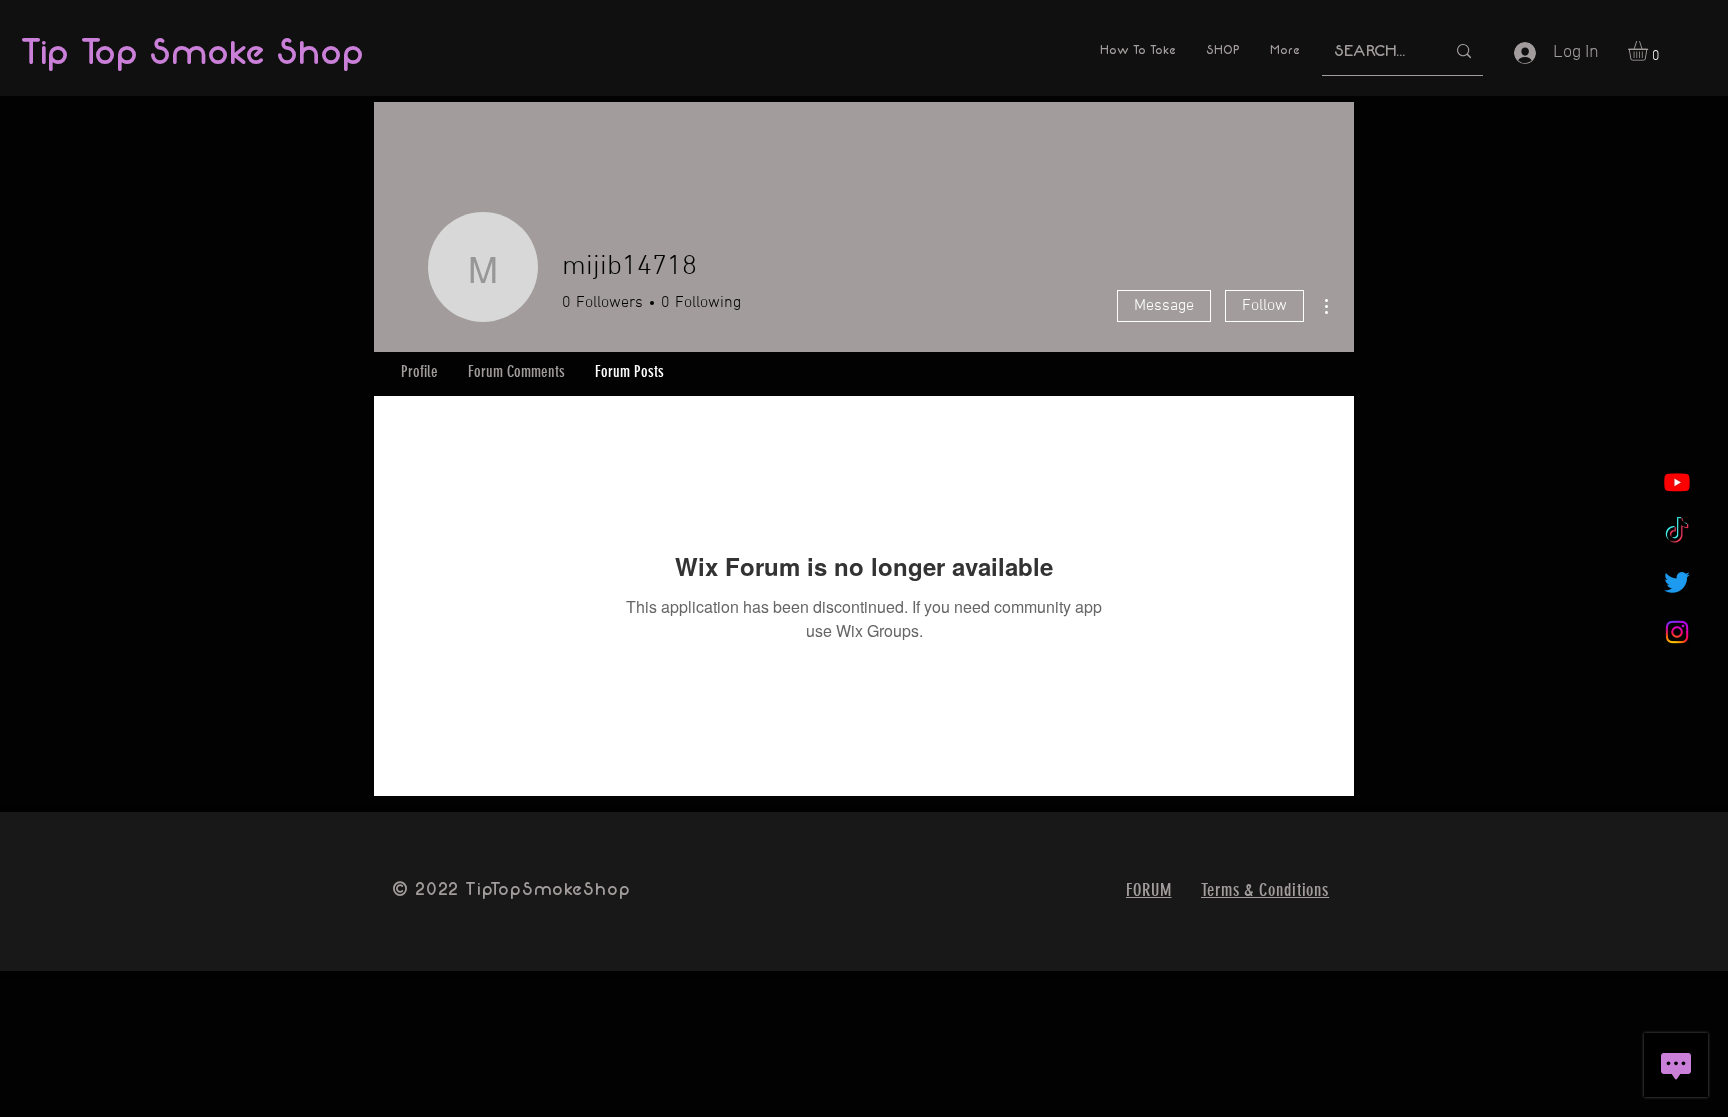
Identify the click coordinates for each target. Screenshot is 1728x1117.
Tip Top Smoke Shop (192, 52)
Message (1164, 306)
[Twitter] (1677, 582)
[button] (1649, 51)
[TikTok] (1677, 532)
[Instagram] (1677, 632)
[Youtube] (1677, 482)
